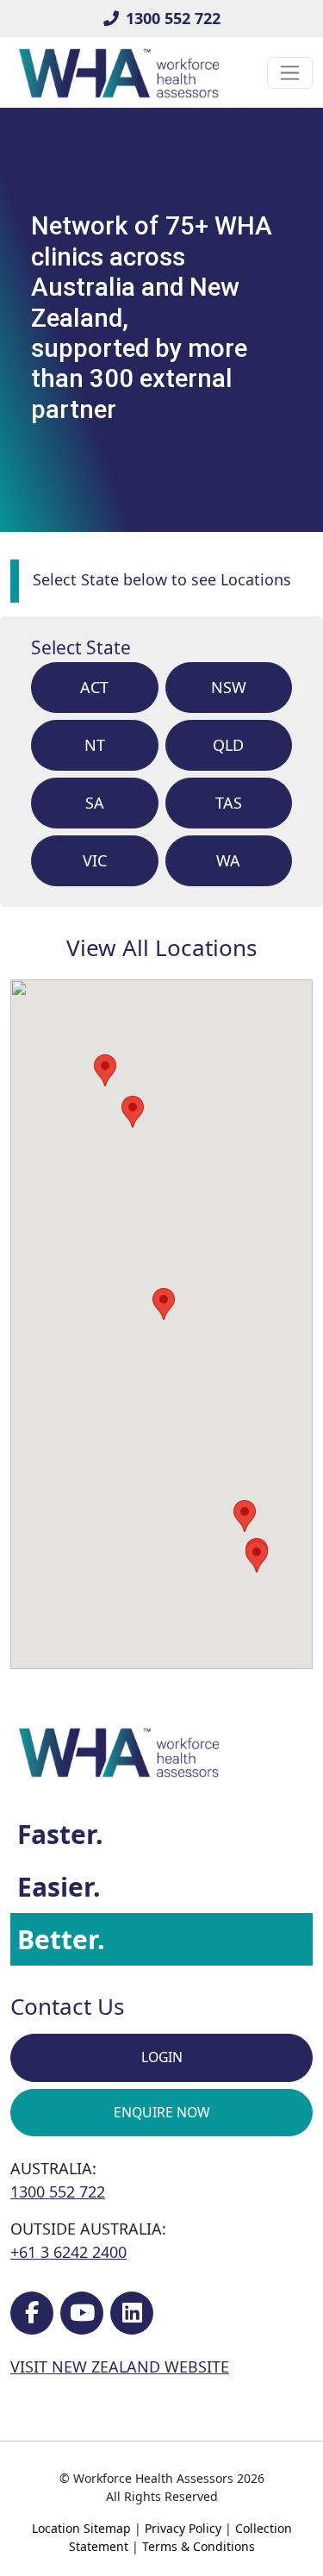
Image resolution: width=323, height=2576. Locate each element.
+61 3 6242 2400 (68, 2252)
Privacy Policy (183, 2528)
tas (229, 803)
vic (95, 860)
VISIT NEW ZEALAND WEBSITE (120, 2367)
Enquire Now (162, 2112)
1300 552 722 (173, 18)
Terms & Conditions (199, 2546)
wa (228, 860)
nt (95, 745)
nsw (229, 687)
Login (162, 2057)
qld (228, 745)
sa (95, 803)
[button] (257, 1557)
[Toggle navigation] (290, 73)
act (94, 687)
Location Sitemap (81, 2528)
